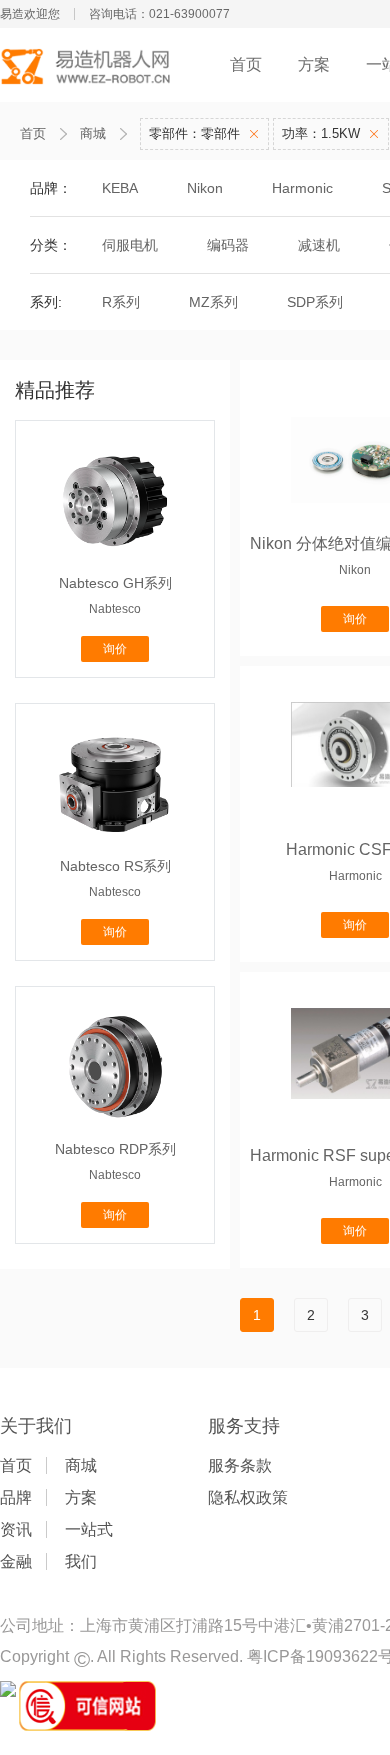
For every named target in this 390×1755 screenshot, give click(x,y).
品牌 (16, 1497)
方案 (314, 64)
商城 (93, 133)
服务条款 (240, 1465)
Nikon (205, 188)
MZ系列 (213, 302)
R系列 (121, 302)
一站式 (89, 1529)
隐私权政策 (248, 1497)
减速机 (319, 245)
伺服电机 (130, 245)
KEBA (120, 188)
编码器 (228, 245)
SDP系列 (315, 302)
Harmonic (302, 188)
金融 (16, 1561)
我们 (81, 1561)
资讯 (16, 1529)
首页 (246, 64)
